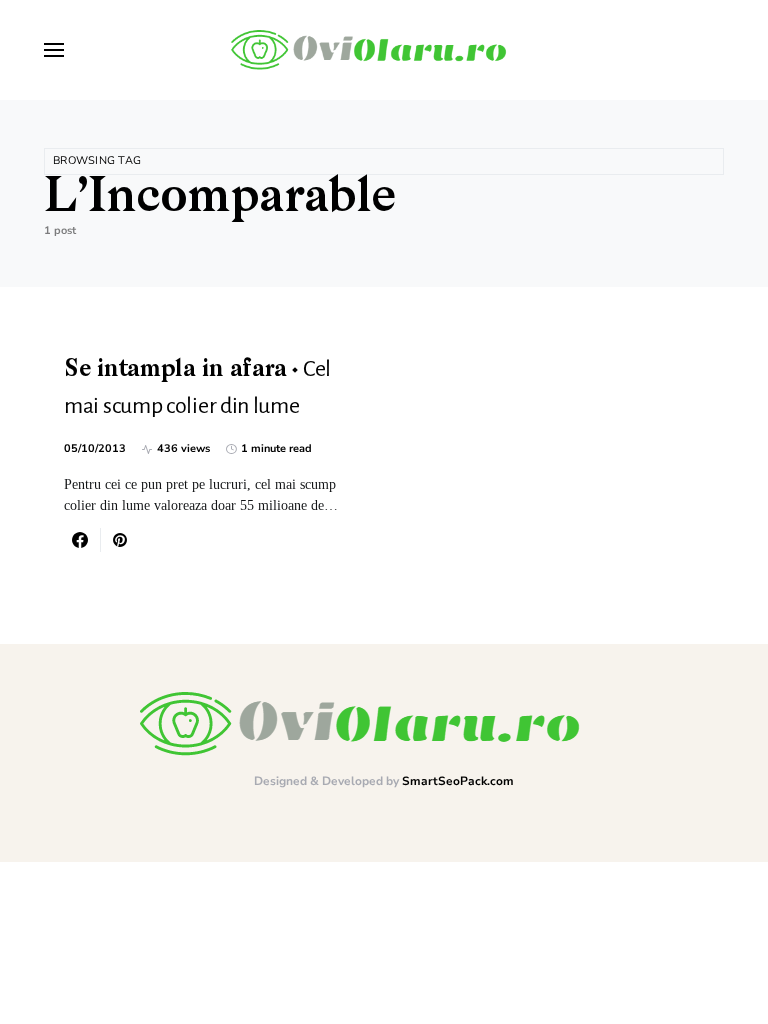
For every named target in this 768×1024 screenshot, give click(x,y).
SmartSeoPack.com (458, 781)
